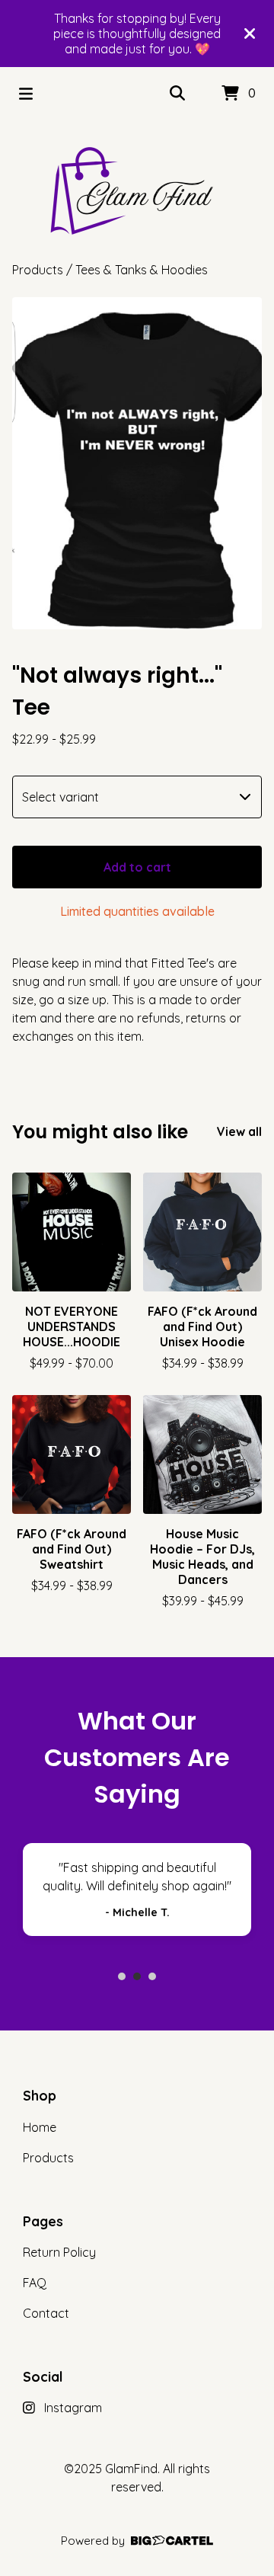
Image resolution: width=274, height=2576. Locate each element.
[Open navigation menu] (26, 94)
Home (40, 2127)
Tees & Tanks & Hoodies (142, 270)
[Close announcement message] (250, 34)
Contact (46, 2313)
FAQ (35, 2283)
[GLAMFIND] (137, 190)
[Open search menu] (177, 94)
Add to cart (137, 867)
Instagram (73, 2408)
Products (38, 270)
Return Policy (59, 2252)
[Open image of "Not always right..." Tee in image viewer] (137, 463)
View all (239, 1131)
